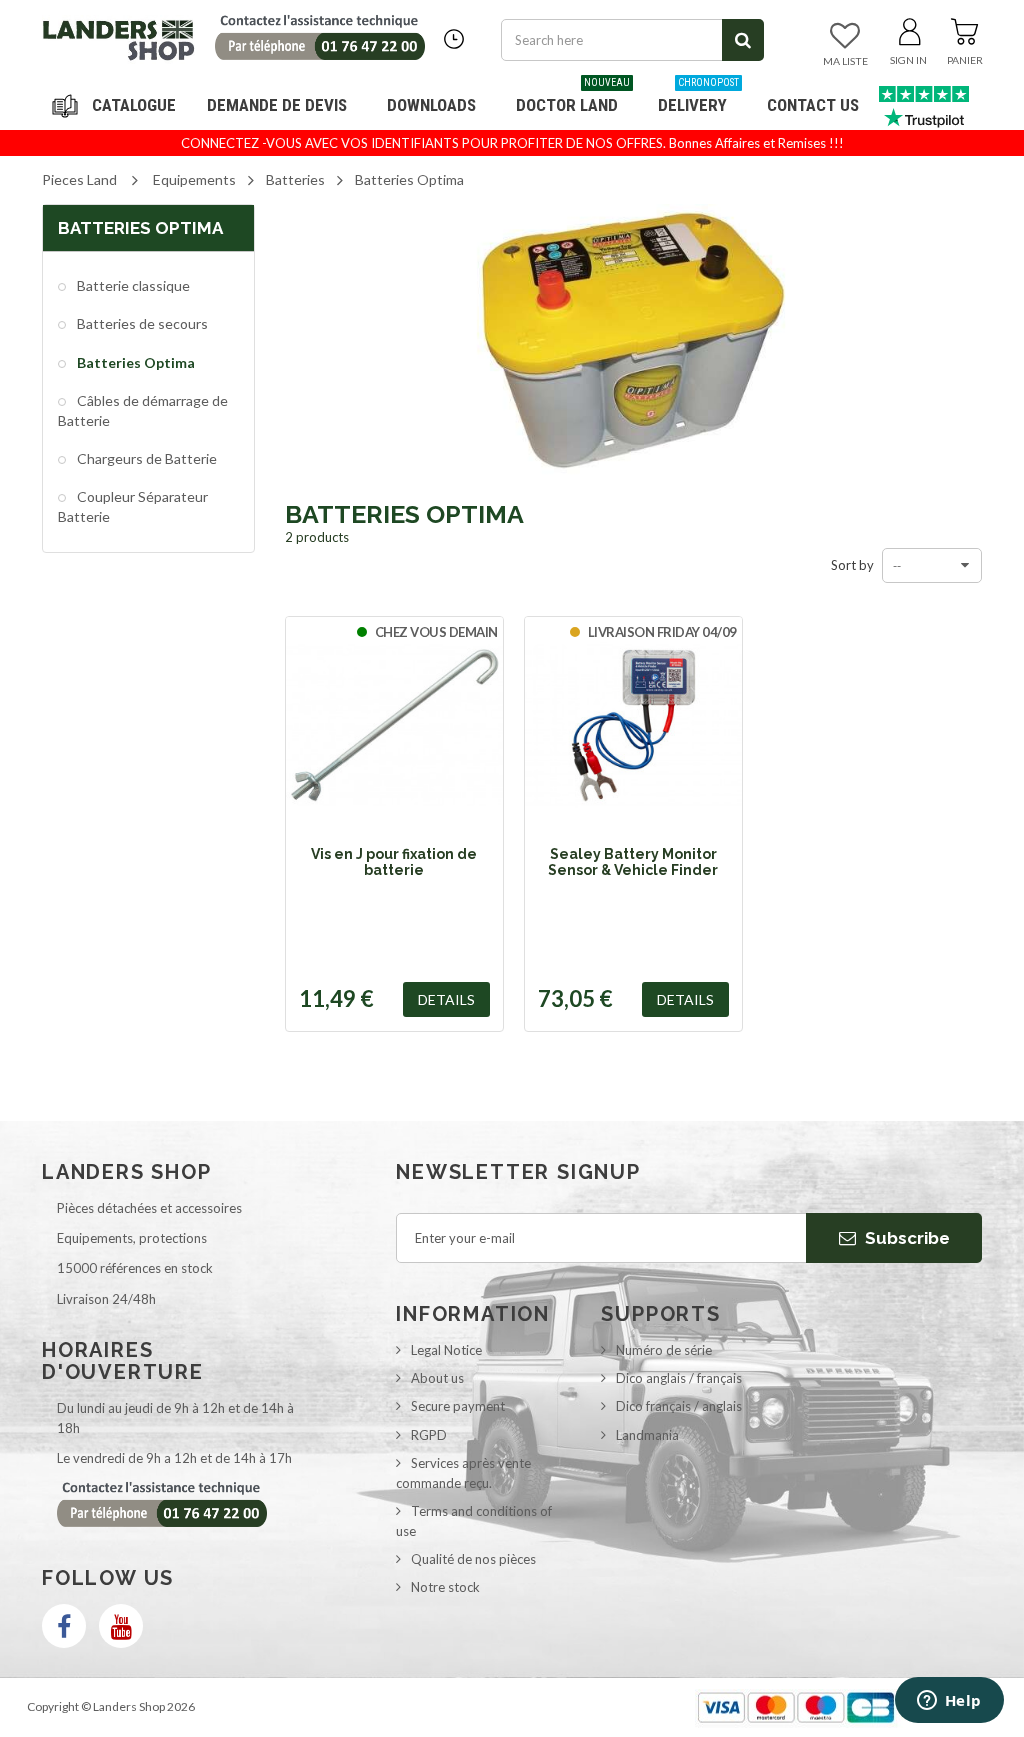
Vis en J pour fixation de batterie (394, 862)
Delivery (698, 97)
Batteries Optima (134, 362)
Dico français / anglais (679, 1406)
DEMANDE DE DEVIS (277, 105)
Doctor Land (573, 97)
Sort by (852, 565)
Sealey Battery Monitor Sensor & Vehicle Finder (633, 862)
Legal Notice (446, 1350)
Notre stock (445, 1587)
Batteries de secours (141, 323)
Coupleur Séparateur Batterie (133, 506)
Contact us (813, 105)
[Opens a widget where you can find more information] (949, 1702)
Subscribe (905, 1238)
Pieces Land (79, 179)
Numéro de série (664, 1350)
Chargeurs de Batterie (145, 458)
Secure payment (458, 1406)
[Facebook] (64, 1626)
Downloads (431, 105)
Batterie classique (132, 285)
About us (437, 1378)
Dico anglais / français (679, 1378)
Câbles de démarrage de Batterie (143, 410)
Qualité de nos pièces (473, 1559)
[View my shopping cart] (964, 28)
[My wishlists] (845, 37)
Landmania (647, 1435)
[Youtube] (121, 1626)
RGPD (429, 1435)
